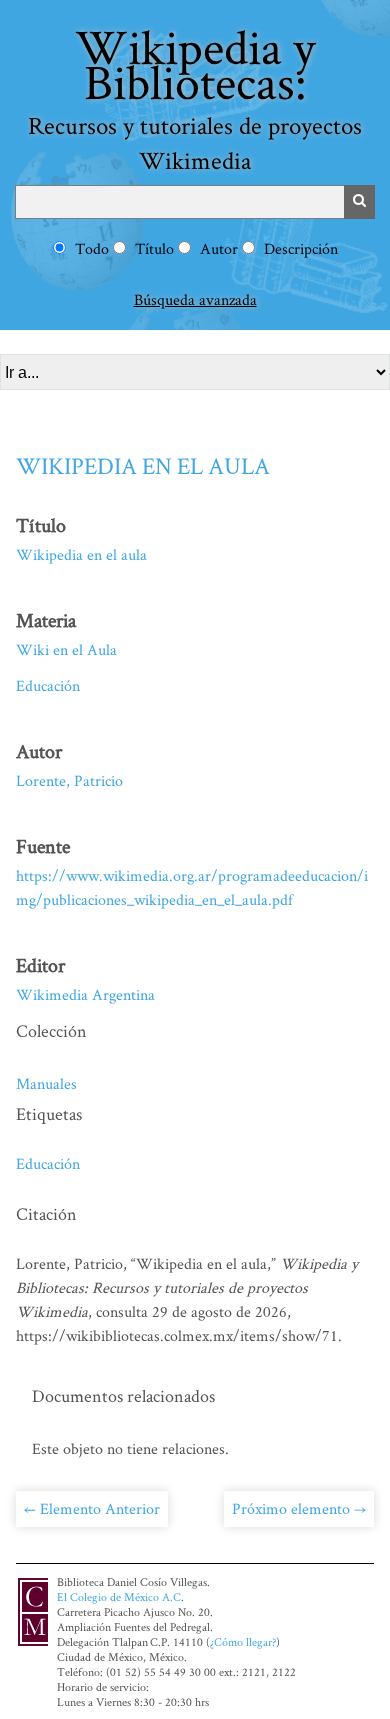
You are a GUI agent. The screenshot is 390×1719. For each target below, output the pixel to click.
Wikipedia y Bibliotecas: (195, 95)
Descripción (301, 248)
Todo (92, 248)
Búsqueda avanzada (195, 299)
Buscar (360, 202)
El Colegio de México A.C (119, 1596)
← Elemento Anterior (92, 1508)
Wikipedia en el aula (143, 465)
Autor (219, 248)
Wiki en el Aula (66, 649)
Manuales (46, 1083)
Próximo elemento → (299, 1508)
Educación (48, 685)
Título (154, 248)
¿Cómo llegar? (243, 1641)
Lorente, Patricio (69, 780)
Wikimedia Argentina (85, 994)
